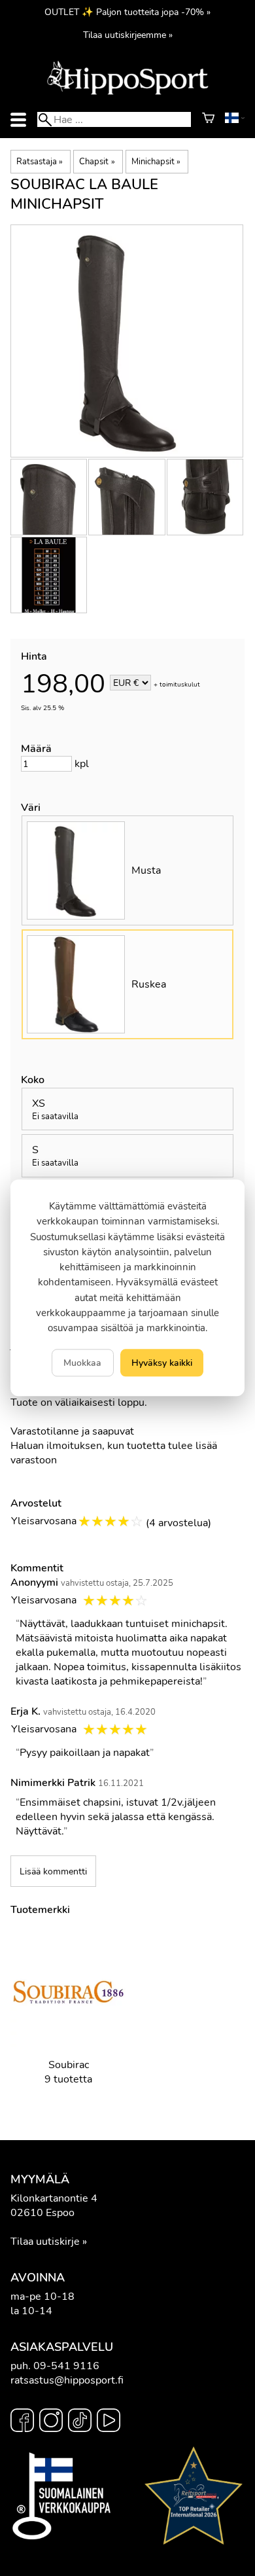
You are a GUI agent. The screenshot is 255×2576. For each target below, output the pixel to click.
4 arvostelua (178, 1523)
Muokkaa (82, 1363)
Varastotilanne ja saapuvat (72, 1431)
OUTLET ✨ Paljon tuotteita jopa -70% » (127, 12)
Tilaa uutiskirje (45, 2242)
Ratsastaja (40, 162)
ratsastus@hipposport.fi (67, 2380)
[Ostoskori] (208, 120)
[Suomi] (235, 120)
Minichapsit (156, 162)
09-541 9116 (66, 2366)
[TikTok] (80, 2422)
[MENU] (18, 119)
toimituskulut (180, 684)
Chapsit (97, 162)
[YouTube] (109, 2422)
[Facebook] (22, 2422)
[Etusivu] (127, 94)
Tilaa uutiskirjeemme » (128, 35)
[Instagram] (51, 2422)
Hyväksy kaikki (162, 1363)
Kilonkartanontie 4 (54, 2198)
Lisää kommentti (53, 1871)
